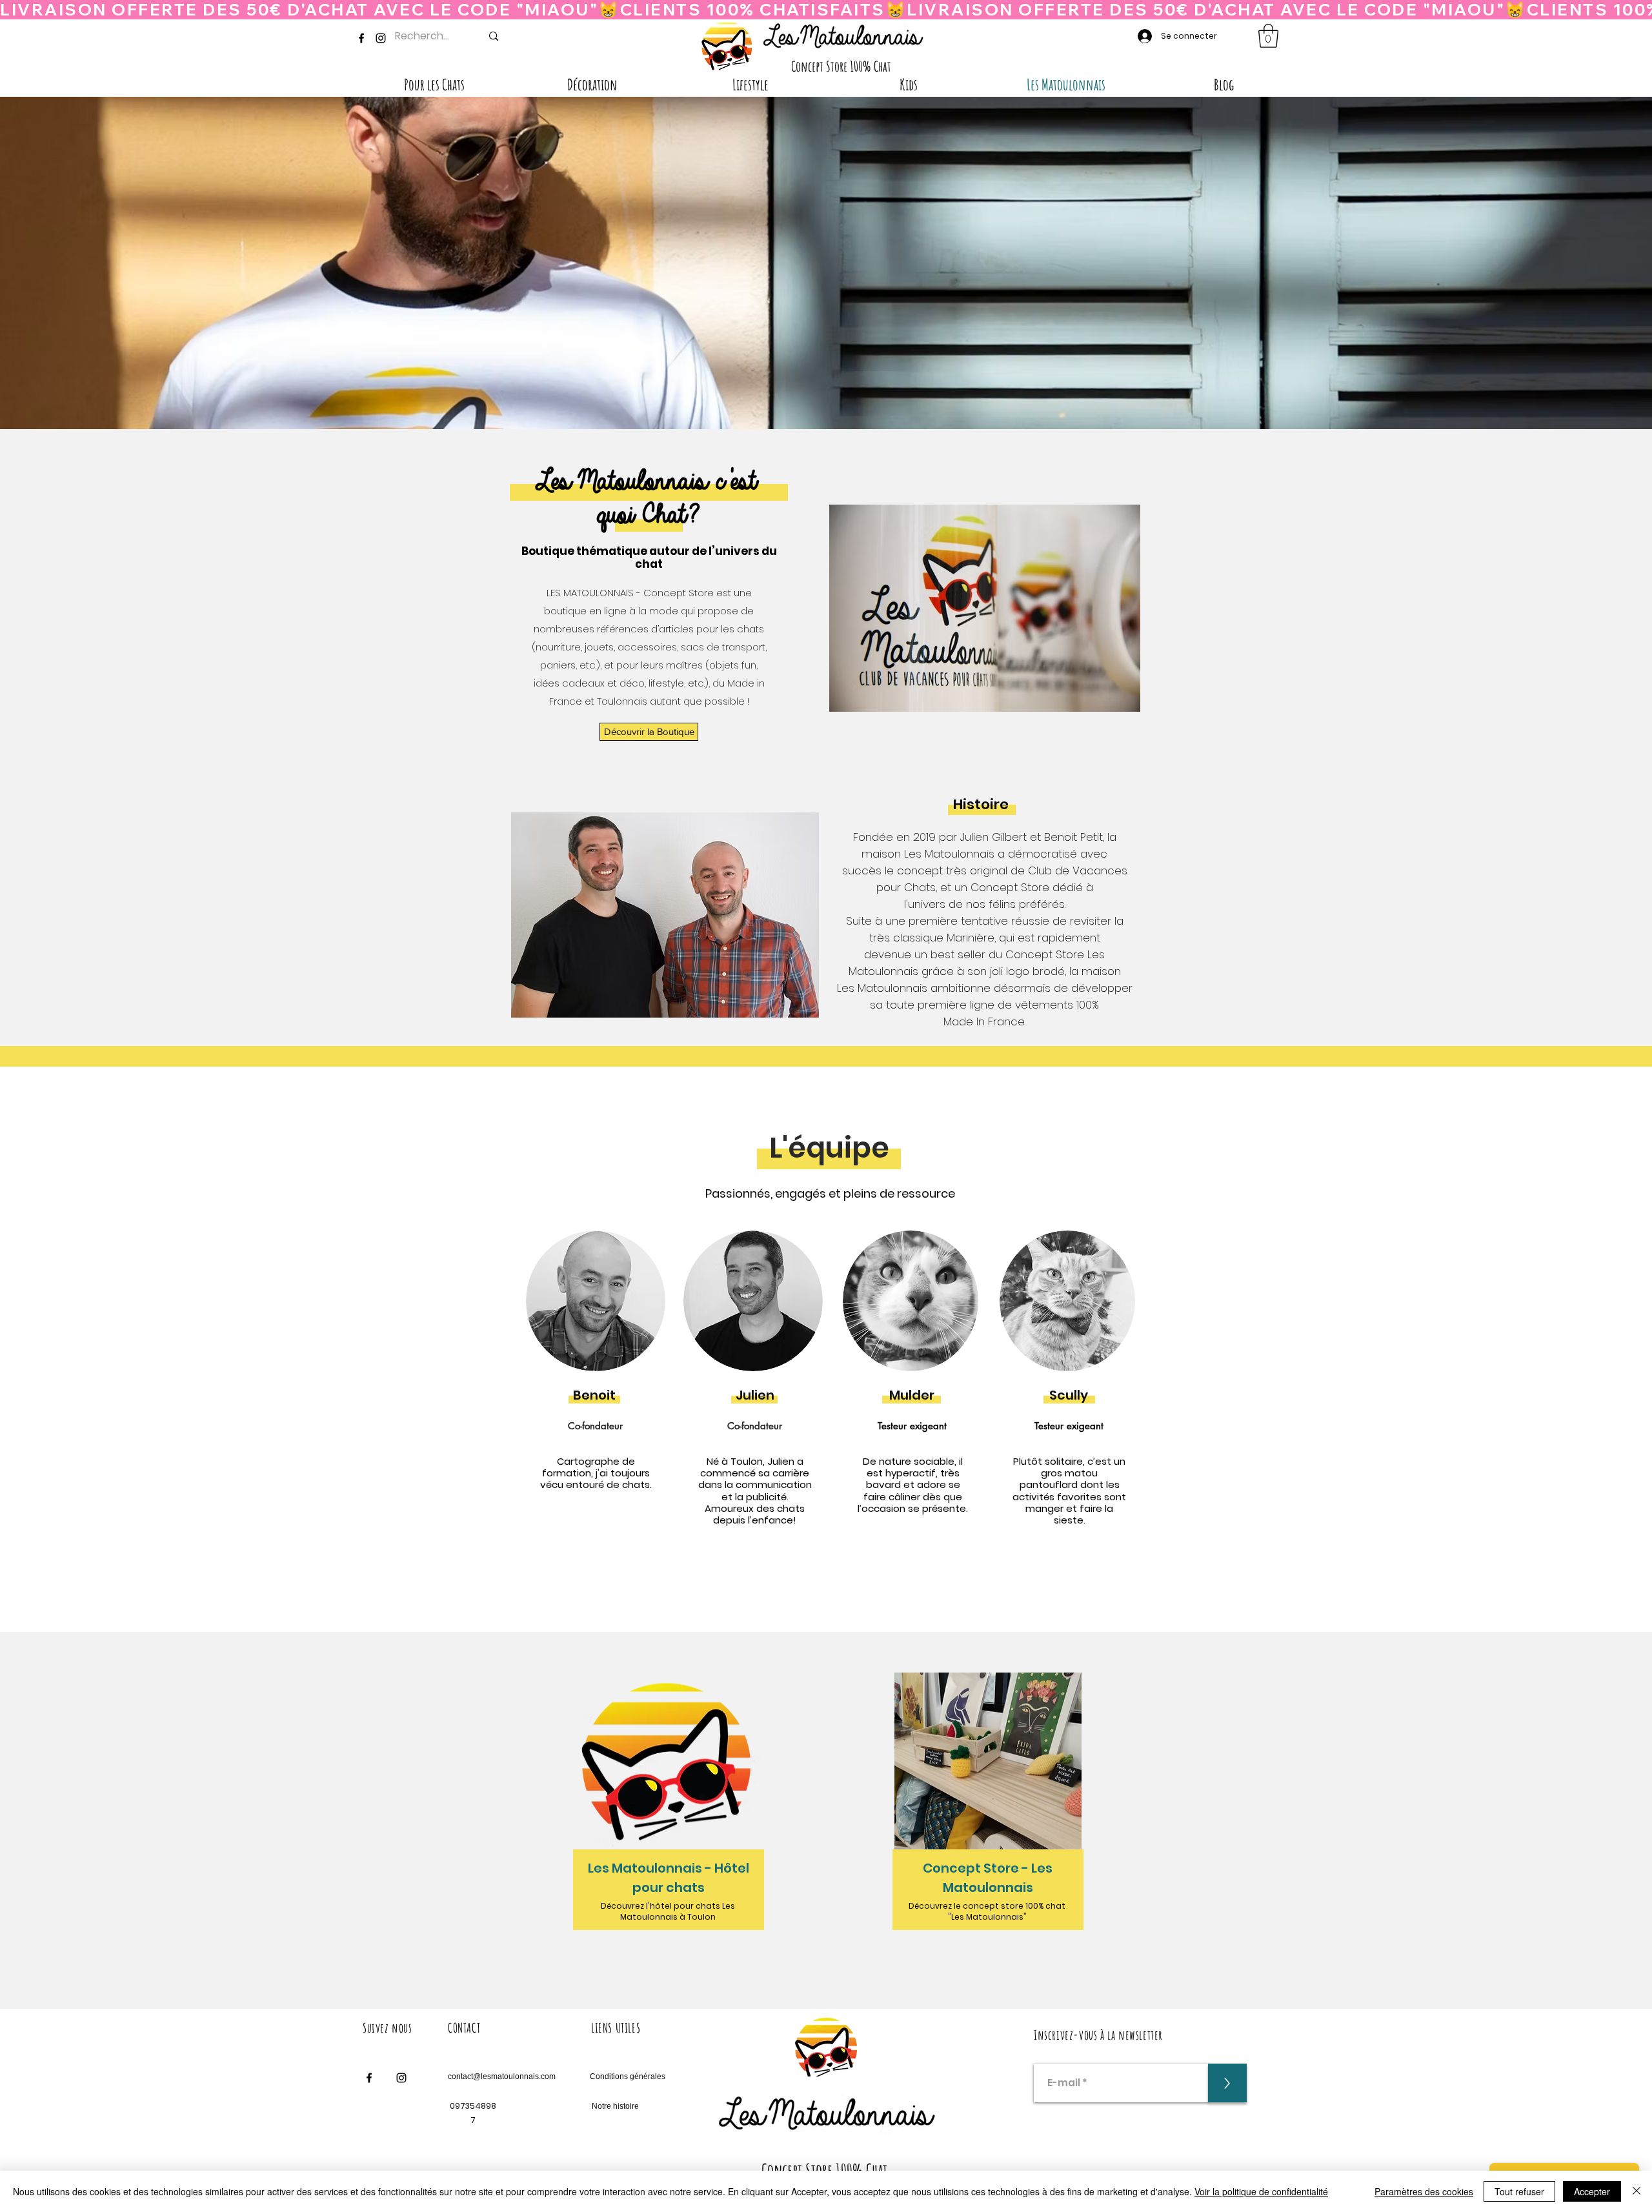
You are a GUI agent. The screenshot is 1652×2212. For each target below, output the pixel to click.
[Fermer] (1637, 2191)
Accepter (1592, 2191)
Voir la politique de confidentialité (1261, 2191)
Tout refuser (1519, 2191)
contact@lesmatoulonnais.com (502, 2076)
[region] (670, 1811)
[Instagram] (381, 38)
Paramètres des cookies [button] (1424, 2191)
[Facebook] (361, 38)
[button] (1268, 36)
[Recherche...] (494, 36)
